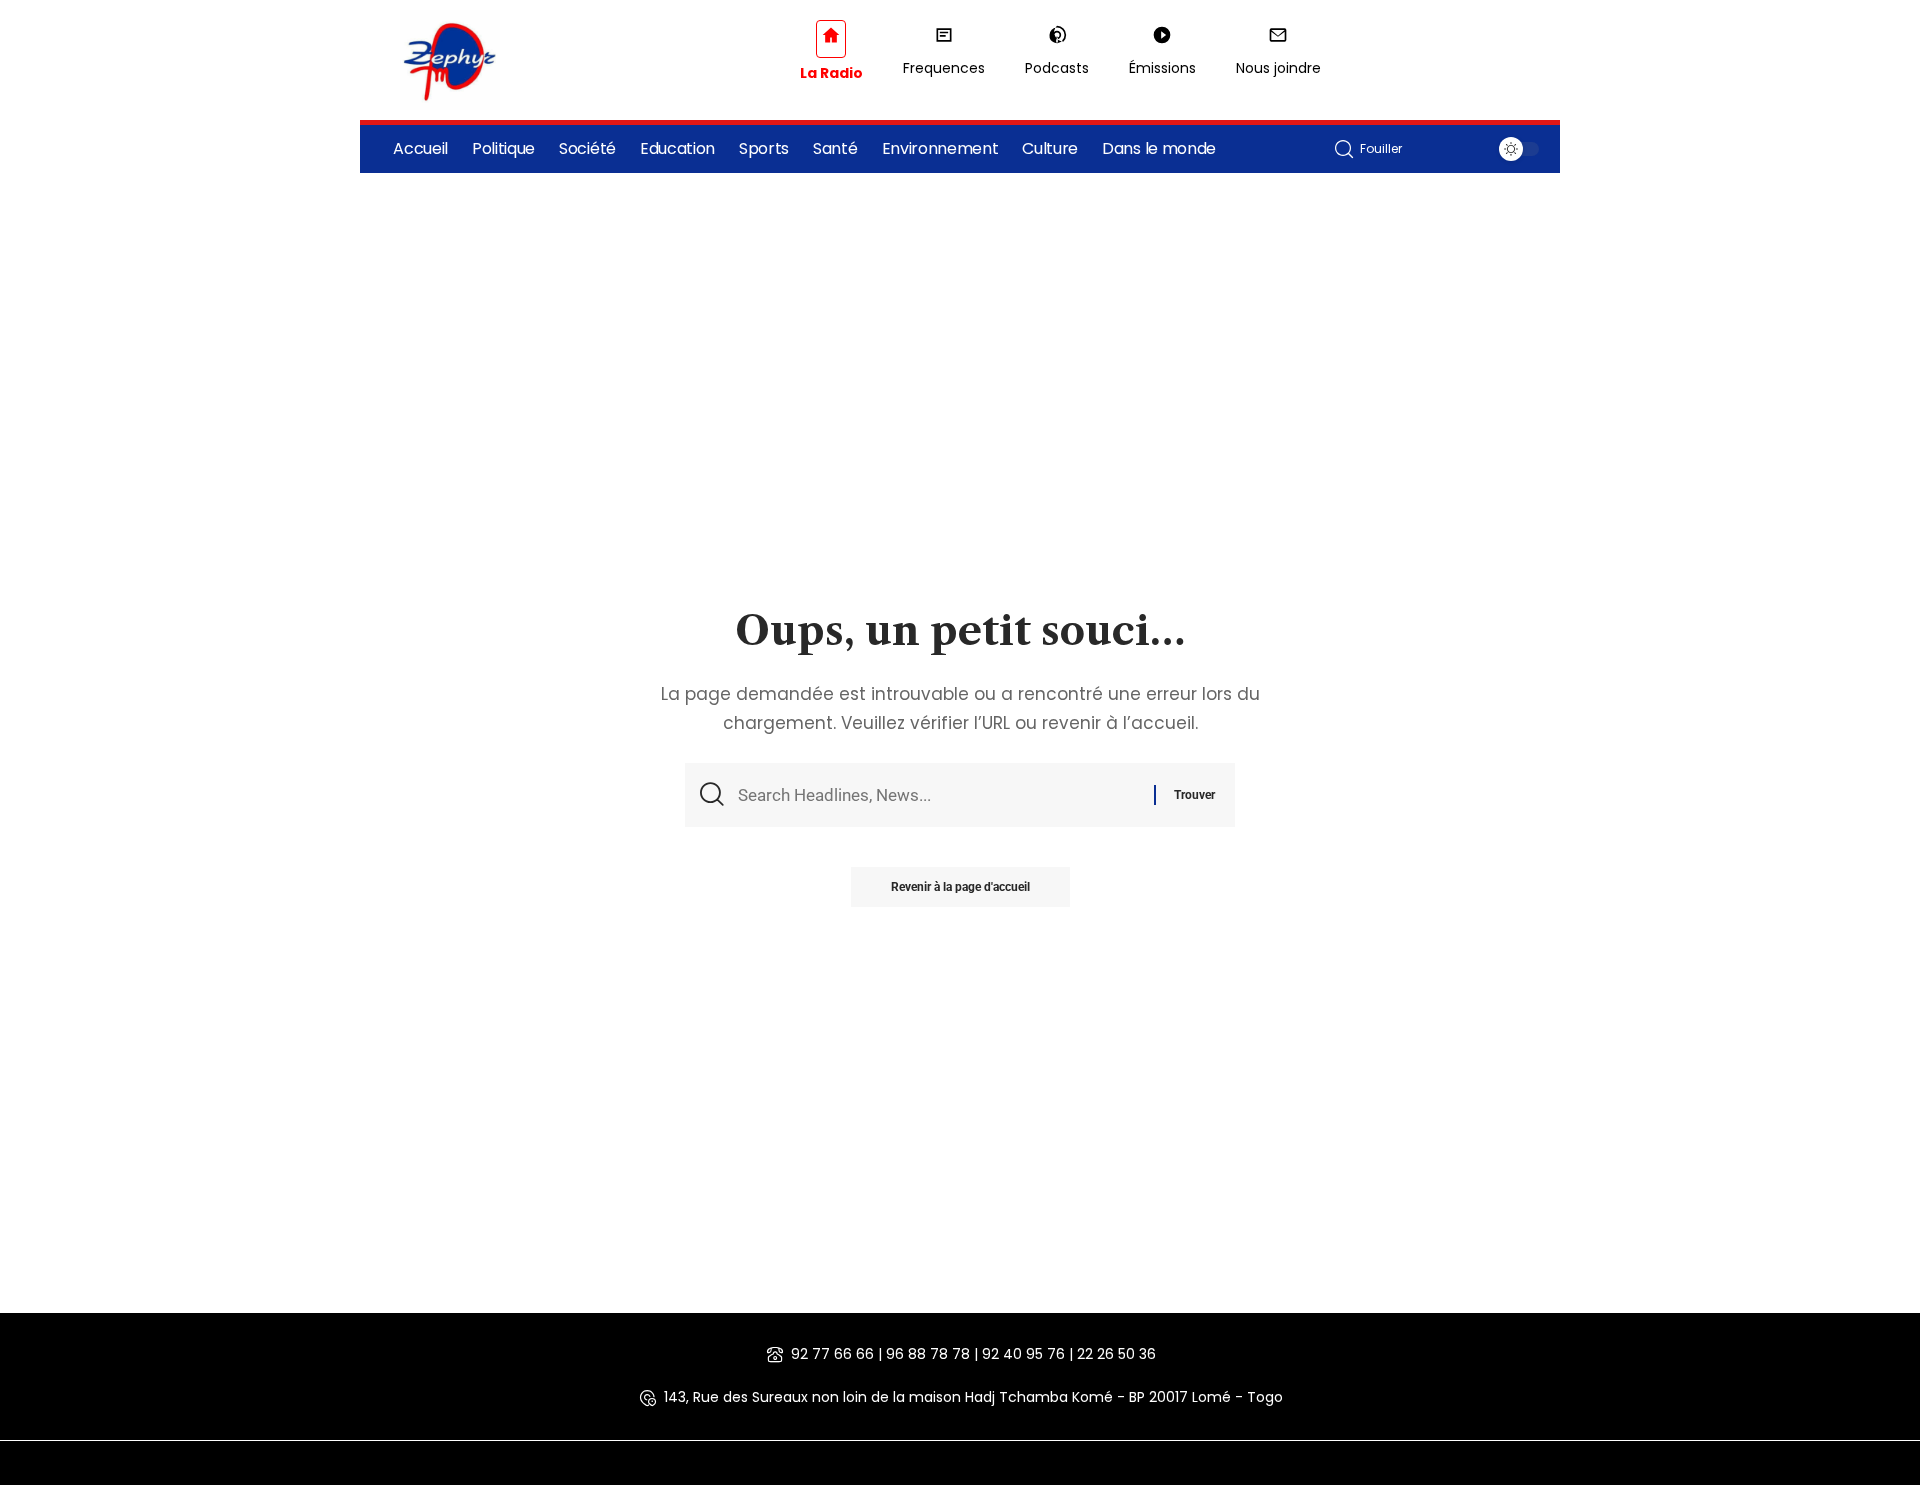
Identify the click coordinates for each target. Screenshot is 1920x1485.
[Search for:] (938, 795)
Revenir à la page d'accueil (960, 887)
